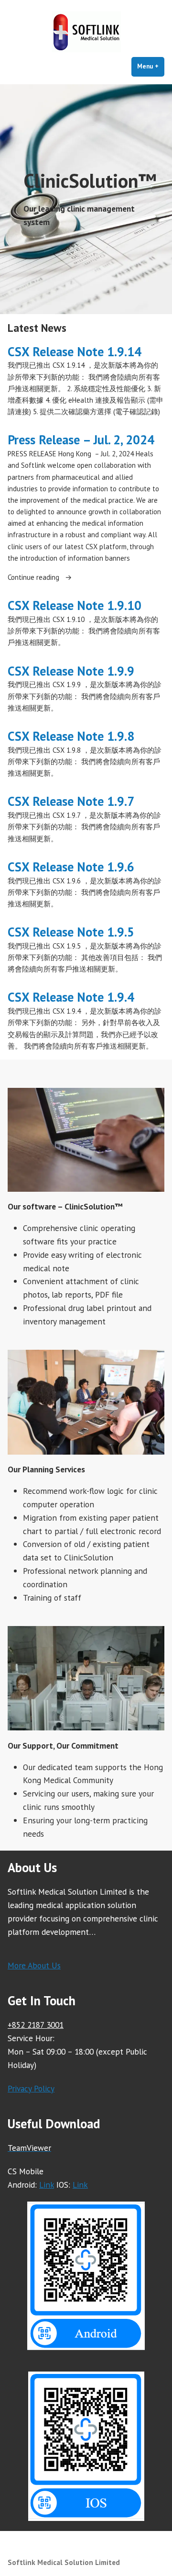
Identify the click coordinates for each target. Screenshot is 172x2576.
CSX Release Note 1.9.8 (71, 736)
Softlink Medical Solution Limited (64, 2562)
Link (47, 2185)
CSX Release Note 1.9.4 (71, 997)
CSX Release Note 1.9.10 (75, 605)
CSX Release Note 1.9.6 (71, 867)
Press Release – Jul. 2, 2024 (81, 440)
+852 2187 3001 (36, 2025)
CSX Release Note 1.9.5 (71, 932)
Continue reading (47, 578)
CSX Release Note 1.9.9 (71, 671)
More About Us (34, 1965)
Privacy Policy (31, 2088)
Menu (151, 66)
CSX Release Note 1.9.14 (75, 351)
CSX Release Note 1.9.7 (71, 801)
